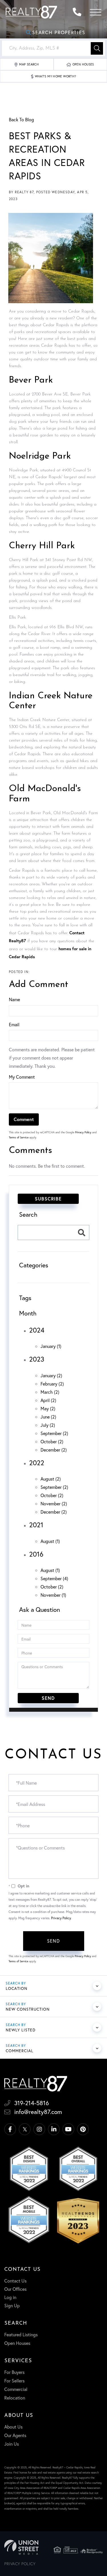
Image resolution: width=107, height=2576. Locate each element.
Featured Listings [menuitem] (21, 2334)
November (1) (53, 1595)
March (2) (50, 1392)
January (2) (51, 1375)
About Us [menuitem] (13, 2427)
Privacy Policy (83, 1132)
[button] (97, 48)
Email (14, 1024)
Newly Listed (21, 2030)
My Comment (22, 1077)
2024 (37, 1330)
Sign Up (12, 2305)
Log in (10, 2297)
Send (53, 1941)
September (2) (54, 1433)
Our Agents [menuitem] (15, 2435)
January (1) (51, 1346)
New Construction (28, 2009)
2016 (36, 1554)
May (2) (48, 1408)
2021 (36, 1525)
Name (14, 999)
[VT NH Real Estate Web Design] (21, 2547)
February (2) (52, 1384)
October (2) (52, 1441)
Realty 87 (24, 192)
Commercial (20, 2051)
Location (17, 1988)
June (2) (48, 1417)
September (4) (54, 1578)
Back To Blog (21, 119)
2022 (37, 1463)
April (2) (48, 1400)
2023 (37, 1359)
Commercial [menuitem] (16, 2389)
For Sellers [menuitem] (14, 2381)
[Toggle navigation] (96, 12)
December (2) (54, 1450)
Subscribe (48, 1199)
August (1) (50, 1541)
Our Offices (15, 2289)
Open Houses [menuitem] (17, 2343)
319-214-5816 (78, 12)
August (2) (51, 1479)
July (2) (48, 1425)
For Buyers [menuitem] (14, 2372)
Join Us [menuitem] (12, 2444)
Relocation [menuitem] (15, 2398)
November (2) (54, 1503)
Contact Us (15, 2281)
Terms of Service (19, 1137)
